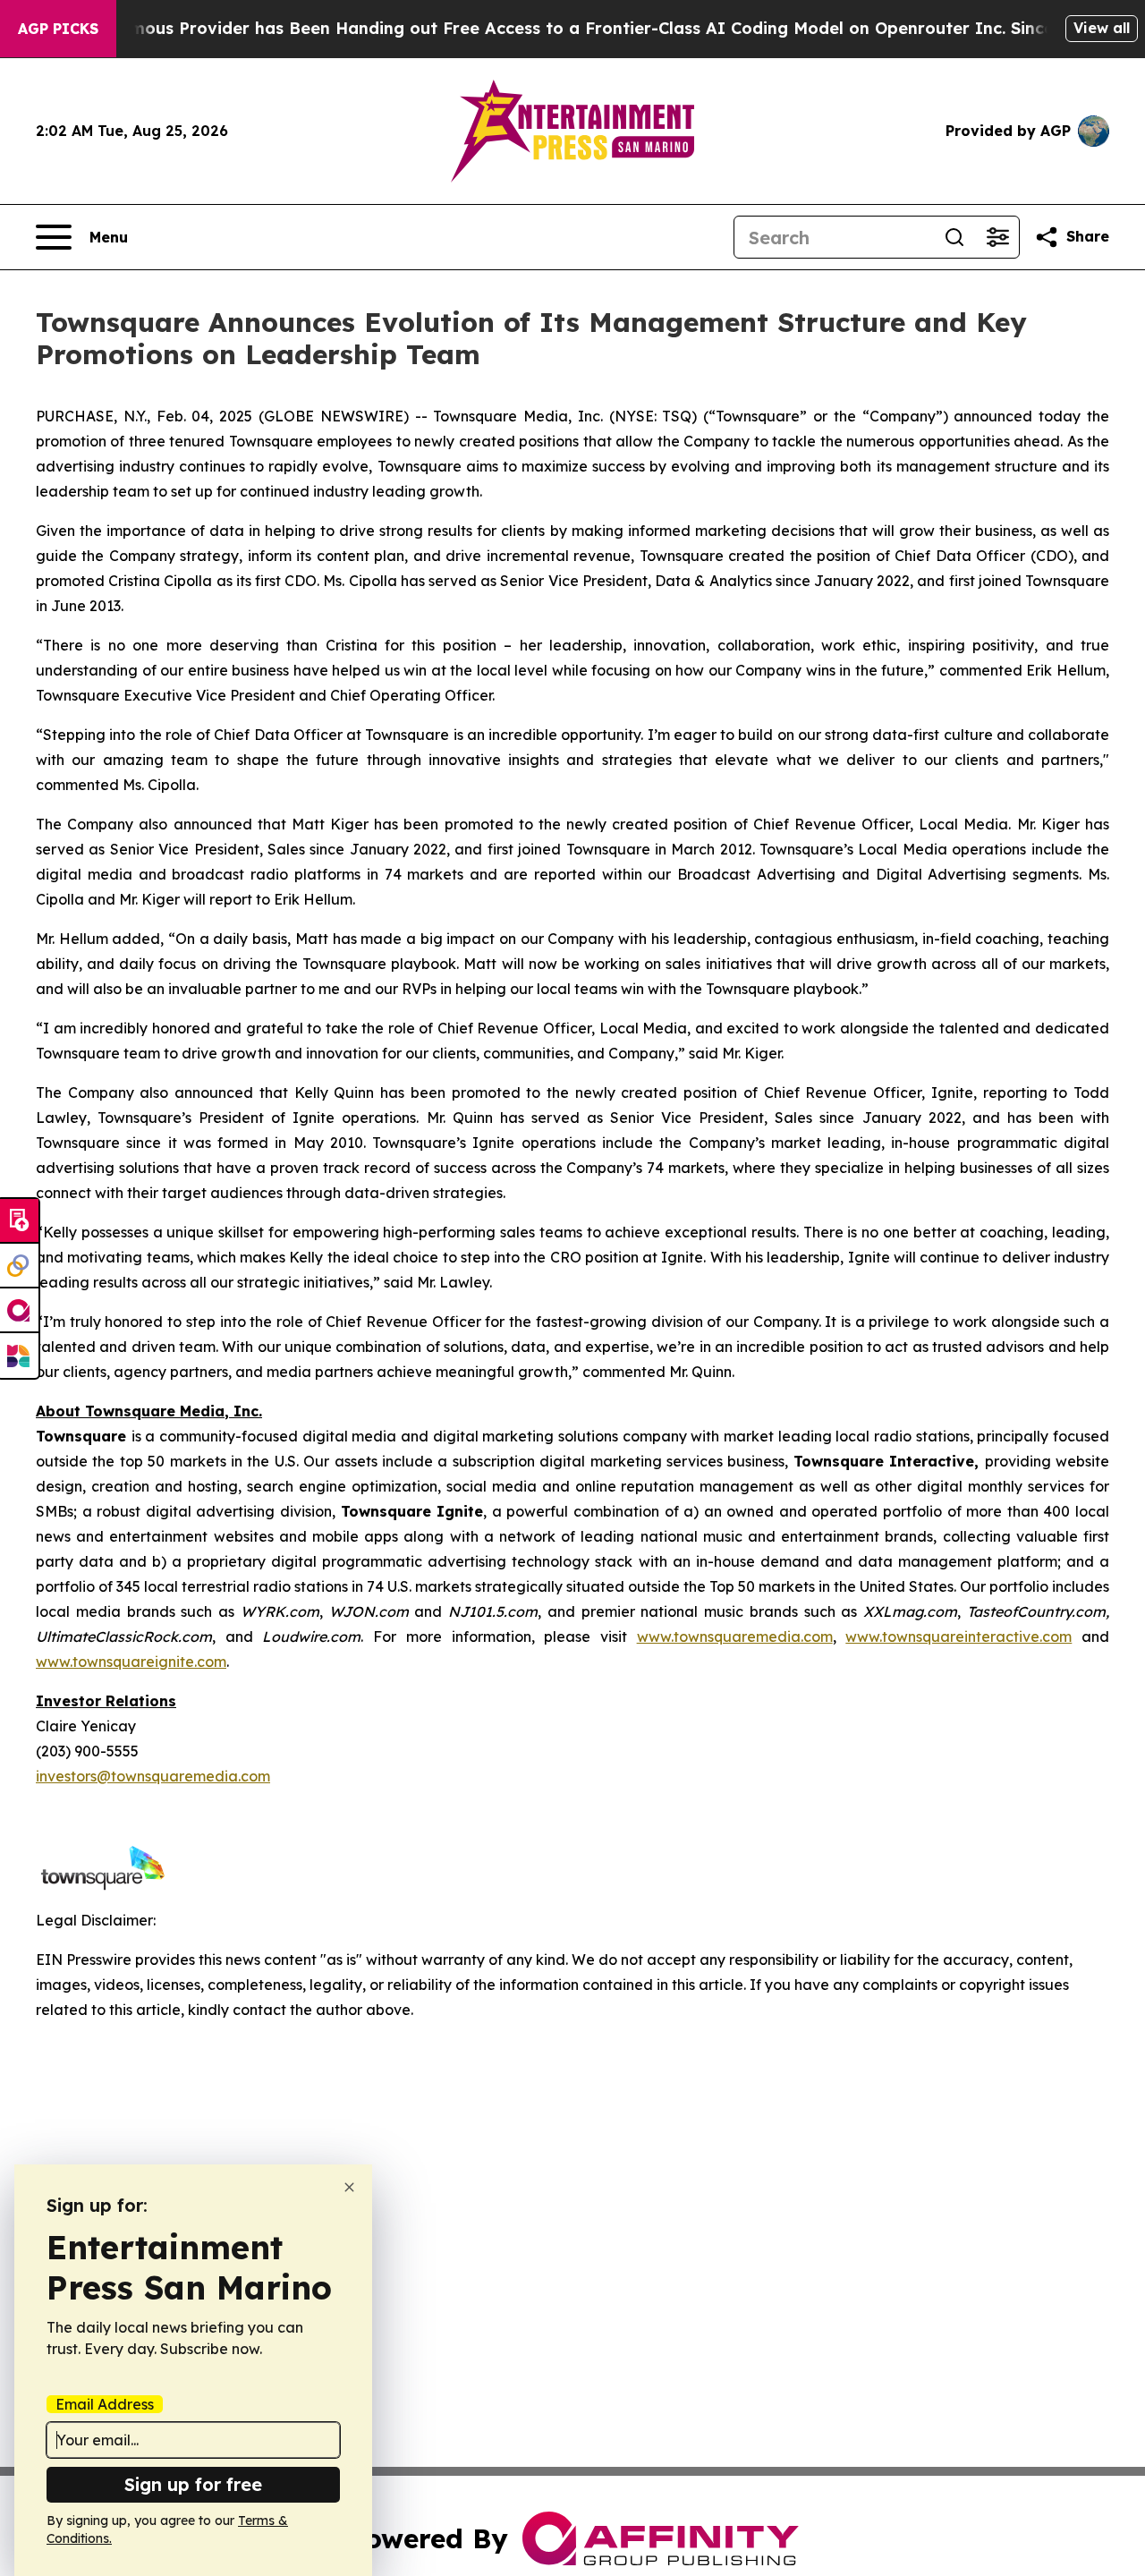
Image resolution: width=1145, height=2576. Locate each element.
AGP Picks (58, 29)
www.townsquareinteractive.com (958, 1637)
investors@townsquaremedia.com (153, 1776)
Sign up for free (193, 2484)
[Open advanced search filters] (997, 237)
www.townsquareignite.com (131, 1662)
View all (1102, 28)
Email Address (105, 2404)
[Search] (954, 237)
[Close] (349, 2187)
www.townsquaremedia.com (735, 1637)
